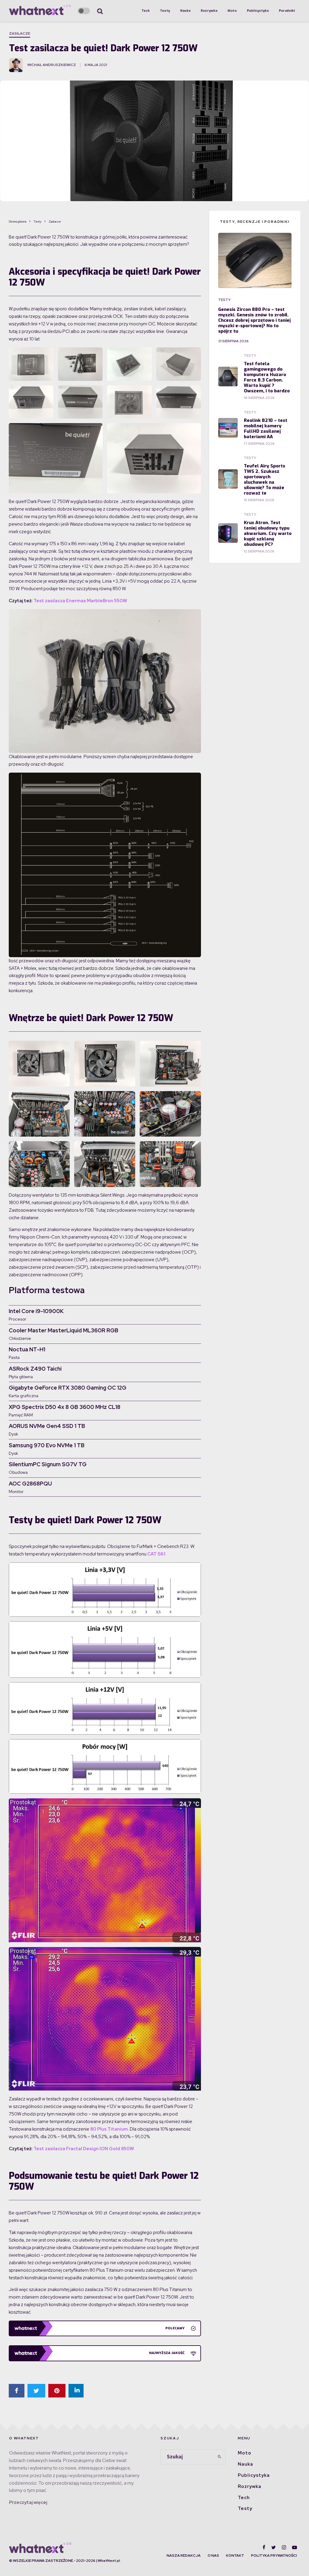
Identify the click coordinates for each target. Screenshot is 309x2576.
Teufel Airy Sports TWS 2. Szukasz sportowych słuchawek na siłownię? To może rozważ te (264, 479)
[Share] (17, 2391)
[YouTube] (295, 2547)
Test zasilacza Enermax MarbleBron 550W (80, 601)
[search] (219, 2457)
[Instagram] (284, 2547)
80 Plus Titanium (109, 2129)
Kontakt (235, 2555)
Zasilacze (20, 33)
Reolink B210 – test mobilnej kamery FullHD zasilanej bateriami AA (266, 429)
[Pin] (57, 2391)
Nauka (185, 11)
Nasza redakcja (184, 2555)
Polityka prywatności (274, 2555)
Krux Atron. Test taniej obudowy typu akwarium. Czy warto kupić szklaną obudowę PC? (268, 533)
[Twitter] (274, 2547)
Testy (165, 11)
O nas (213, 2555)
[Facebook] (264, 2547)
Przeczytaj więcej (28, 2502)
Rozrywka (209, 11)
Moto (232, 11)
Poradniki (287, 11)
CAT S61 (156, 1554)
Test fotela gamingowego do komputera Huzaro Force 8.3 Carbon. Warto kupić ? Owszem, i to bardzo (267, 377)
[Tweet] (36, 2391)
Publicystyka (258, 11)
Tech (146, 11)
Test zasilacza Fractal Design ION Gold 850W (84, 2149)
